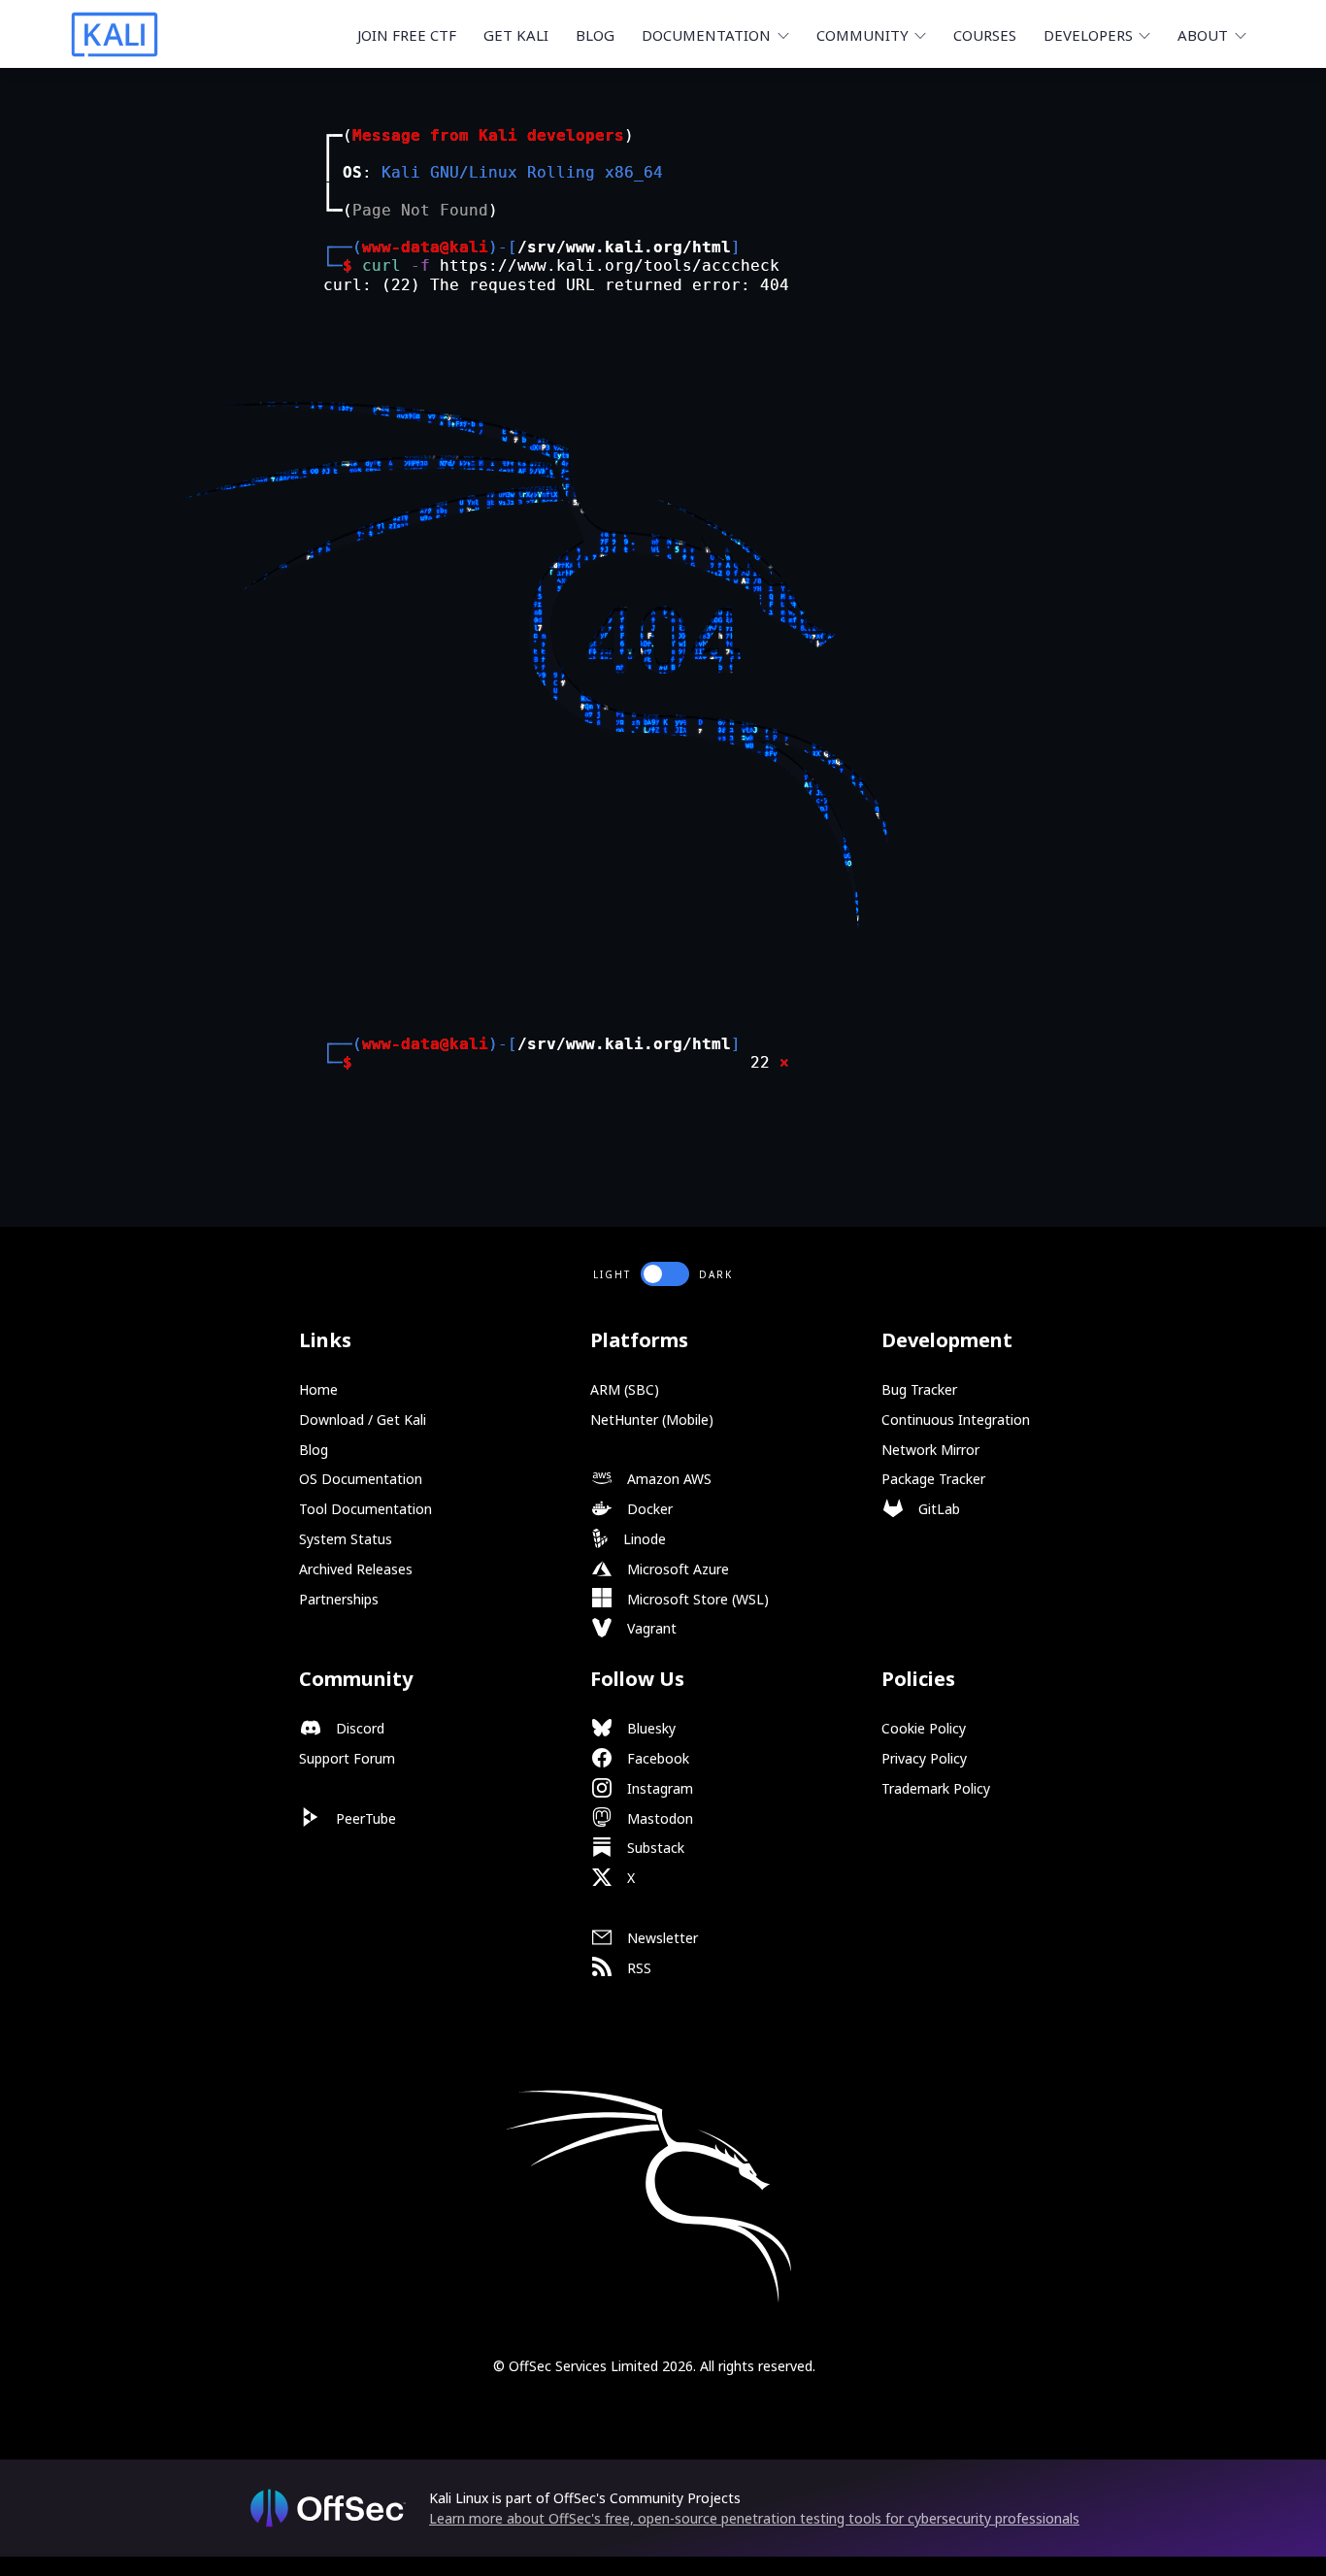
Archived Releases (356, 1569)
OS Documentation (361, 1479)
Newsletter (661, 1938)
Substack (654, 1848)
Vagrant (650, 1628)
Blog (595, 35)
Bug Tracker (919, 1389)
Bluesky (649, 1728)
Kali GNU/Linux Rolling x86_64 (522, 172)
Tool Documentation (365, 1509)
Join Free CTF (407, 35)
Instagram (658, 1788)
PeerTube (364, 1818)
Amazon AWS (667, 1479)
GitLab (937, 1509)
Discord (358, 1728)
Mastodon (658, 1818)
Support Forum (347, 1758)
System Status (346, 1539)
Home (318, 1389)
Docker (648, 1509)
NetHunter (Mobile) (652, 1420)
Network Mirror (930, 1450)
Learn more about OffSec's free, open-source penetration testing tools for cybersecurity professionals (754, 2518)
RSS (637, 1968)
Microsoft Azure (676, 1569)
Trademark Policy (936, 1788)
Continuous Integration (956, 1420)
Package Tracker (933, 1479)
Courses (985, 35)
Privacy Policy (924, 1758)
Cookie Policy (924, 1728)
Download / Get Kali (363, 1420)
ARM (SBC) (625, 1389)
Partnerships (339, 1599)
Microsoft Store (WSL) (696, 1599)
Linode (643, 1539)
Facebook (656, 1758)
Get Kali (516, 35)
